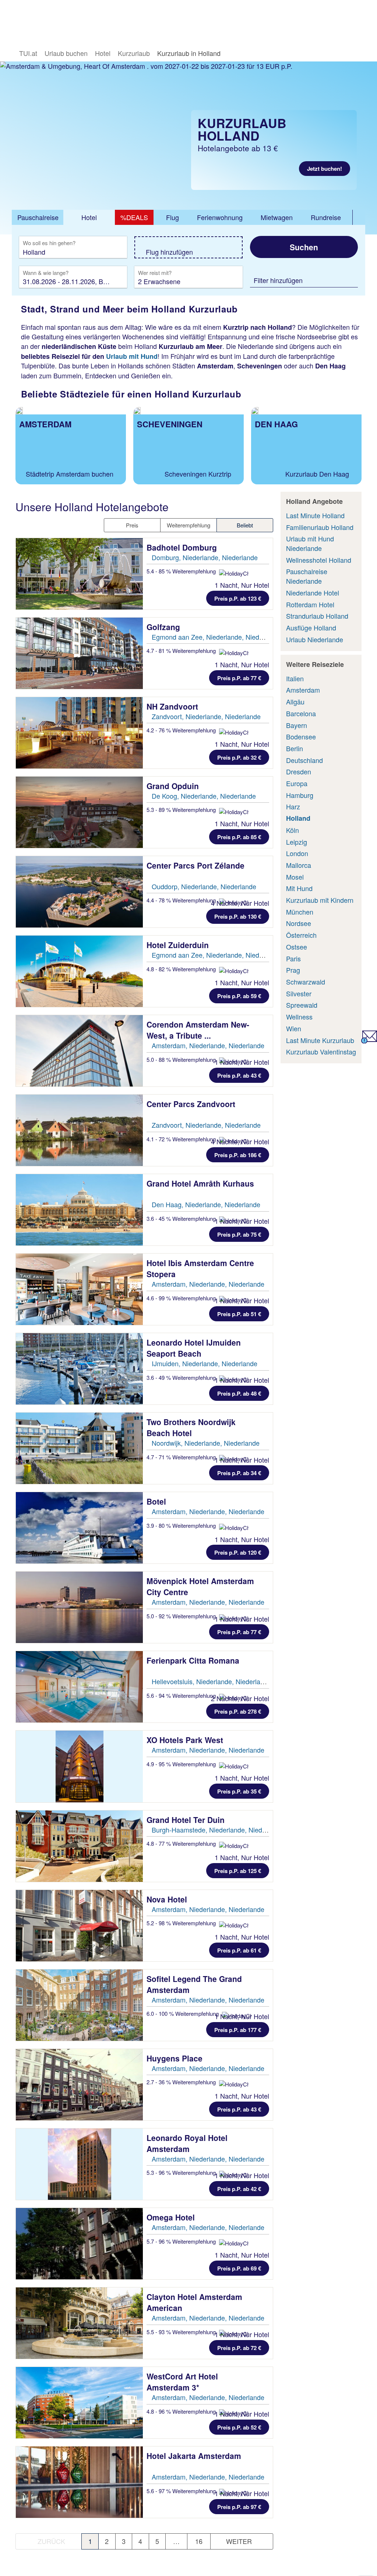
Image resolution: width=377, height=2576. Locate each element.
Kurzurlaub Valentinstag (321, 1052)
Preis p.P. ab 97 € (239, 2507)
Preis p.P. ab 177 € (238, 2030)
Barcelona (301, 713)
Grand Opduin (174, 786)
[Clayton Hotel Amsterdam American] (79, 2323)
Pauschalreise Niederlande (307, 576)
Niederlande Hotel (313, 593)
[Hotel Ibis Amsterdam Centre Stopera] (79, 1289)
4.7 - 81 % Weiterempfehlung (182, 651)
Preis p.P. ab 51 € (239, 1314)
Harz (293, 806)
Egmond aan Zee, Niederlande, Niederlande (216, 637)
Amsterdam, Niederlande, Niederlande (208, 1045)
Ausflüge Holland (311, 628)
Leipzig (297, 842)
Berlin (295, 748)
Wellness (299, 1017)
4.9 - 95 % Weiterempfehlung (182, 1764)
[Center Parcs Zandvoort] (79, 1130)
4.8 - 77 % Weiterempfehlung (182, 1843)
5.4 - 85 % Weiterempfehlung (182, 571)
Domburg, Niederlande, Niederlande (205, 557)
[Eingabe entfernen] (110, 252)
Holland (298, 818)
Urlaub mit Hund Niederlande (310, 543)
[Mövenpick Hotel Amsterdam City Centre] (79, 1607)
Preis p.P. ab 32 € (239, 757)
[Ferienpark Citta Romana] (79, 1687)
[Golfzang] (79, 653)
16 (199, 2541)
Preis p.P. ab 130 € (238, 916)
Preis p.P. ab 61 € (239, 1950)
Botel (157, 1501)
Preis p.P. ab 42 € (239, 2189)
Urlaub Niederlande (315, 639)
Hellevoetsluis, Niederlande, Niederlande (212, 1681)
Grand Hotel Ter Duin (187, 1820)
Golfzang (164, 627)
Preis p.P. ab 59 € (239, 996)
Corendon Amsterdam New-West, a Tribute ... (198, 1030)
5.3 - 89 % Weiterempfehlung (182, 810)
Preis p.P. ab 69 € (239, 2268)
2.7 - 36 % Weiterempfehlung (182, 2082)
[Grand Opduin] (79, 812)
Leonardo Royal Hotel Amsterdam (187, 2143)
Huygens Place (176, 2058)
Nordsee (299, 923)
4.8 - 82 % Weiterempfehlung (182, 969)
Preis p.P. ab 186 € (238, 1155)
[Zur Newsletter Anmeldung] (369, 1040)
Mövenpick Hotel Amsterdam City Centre (200, 1586)
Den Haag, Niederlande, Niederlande (206, 1204)
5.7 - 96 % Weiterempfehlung (182, 2241)
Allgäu (295, 702)
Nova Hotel (168, 1899)
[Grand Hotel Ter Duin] (79, 1846)
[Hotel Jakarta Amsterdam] (79, 2482)
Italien (295, 678)
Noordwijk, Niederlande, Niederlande (206, 1443)
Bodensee (301, 736)
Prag (293, 970)
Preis (132, 525)
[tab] (38, 218)
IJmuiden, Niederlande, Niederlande (205, 1363)
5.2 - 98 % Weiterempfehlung (182, 1923)
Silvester (299, 993)
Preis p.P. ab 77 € (239, 678)
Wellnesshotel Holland (319, 560)
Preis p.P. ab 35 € (239, 1791)
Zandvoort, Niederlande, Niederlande (206, 716)
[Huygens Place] (79, 2085)
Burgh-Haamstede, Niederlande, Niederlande (218, 1830)
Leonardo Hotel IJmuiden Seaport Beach (194, 1348)
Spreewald (302, 1005)
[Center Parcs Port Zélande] (79, 892)
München (300, 912)
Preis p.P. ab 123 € (238, 598)
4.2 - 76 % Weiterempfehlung (182, 730)
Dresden (299, 771)
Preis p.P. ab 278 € (238, 1711)
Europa (297, 783)
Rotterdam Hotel (310, 604)
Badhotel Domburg (183, 547)
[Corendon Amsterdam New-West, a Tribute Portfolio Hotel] (79, 1051)
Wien (294, 1028)
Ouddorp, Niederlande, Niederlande (204, 886)
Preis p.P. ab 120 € (238, 1552)
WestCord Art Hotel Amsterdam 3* (182, 2382)
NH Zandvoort (173, 706)
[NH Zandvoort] (79, 733)
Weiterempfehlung (188, 525)
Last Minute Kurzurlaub (320, 1040)
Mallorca (299, 865)
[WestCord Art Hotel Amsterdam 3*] (79, 2403)
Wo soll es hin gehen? (49, 243)
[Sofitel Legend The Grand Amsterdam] (79, 2005)
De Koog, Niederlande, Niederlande (204, 796)
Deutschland (304, 760)
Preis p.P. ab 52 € (239, 2427)
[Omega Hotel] (79, 2244)
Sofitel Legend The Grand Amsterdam (194, 1984)
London (297, 853)
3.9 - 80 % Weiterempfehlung (182, 1525)
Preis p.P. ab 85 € (239, 837)
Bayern (297, 725)
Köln (293, 830)
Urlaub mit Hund (132, 356)
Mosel (295, 877)
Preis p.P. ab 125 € (238, 1871)
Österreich (301, 935)
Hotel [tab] (89, 217)
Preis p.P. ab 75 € (239, 1234)
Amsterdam (303, 690)
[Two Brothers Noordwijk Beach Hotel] (79, 1448)
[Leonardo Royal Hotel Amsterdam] (79, 2164)
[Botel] (79, 1528)
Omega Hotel (172, 2217)
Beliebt (245, 525)
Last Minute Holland (315, 515)
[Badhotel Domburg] (79, 574)
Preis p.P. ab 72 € (239, 2348)
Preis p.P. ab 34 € (239, 1473)
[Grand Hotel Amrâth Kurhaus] (79, 1210)
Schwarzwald (306, 982)
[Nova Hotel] (79, 1926)
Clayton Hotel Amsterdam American (194, 2302)
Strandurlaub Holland (317, 616)
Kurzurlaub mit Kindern (320, 900)
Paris (293, 958)
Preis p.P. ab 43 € (239, 1075)
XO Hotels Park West (186, 1740)
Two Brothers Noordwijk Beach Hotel (191, 1427)
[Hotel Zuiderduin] (79, 971)
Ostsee (297, 947)
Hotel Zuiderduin (179, 945)
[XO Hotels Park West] (79, 1766)
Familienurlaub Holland (320, 527)
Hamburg (300, 795)
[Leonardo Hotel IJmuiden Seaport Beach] (79, 1369)
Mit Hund (299, 888)
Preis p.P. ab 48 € (239, 1393)
